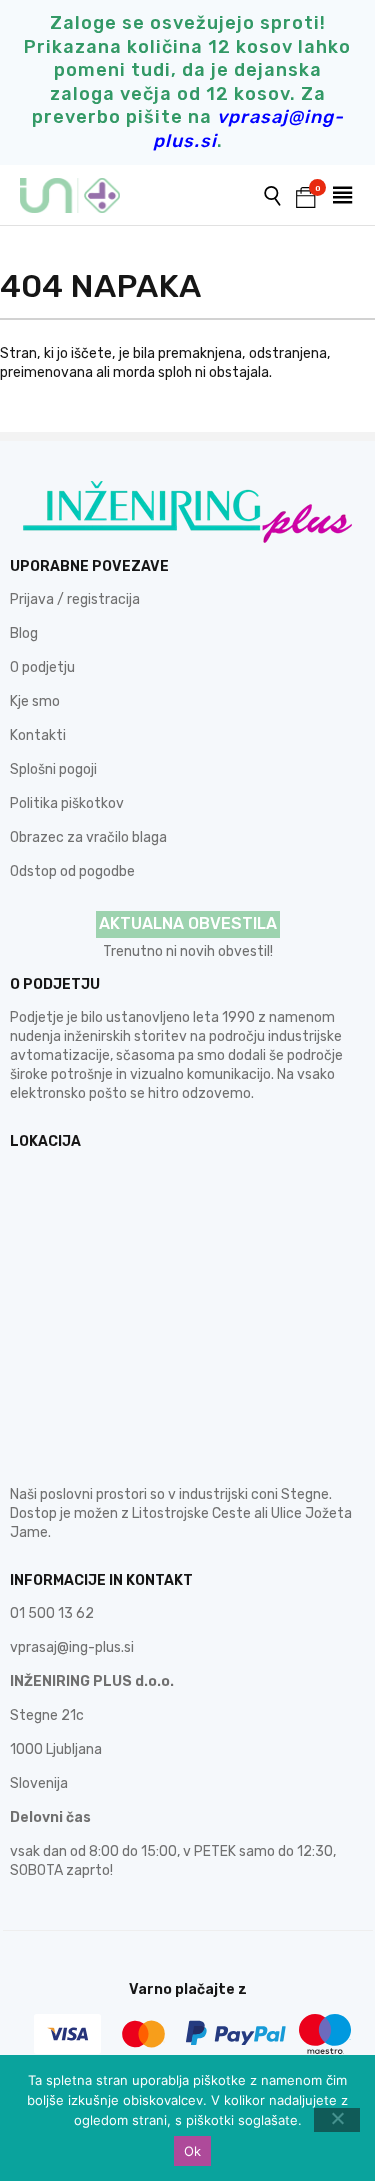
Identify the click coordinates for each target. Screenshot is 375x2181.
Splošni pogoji (53, 769)
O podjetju (42, 667)
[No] (337, 2120)
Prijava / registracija (75, 599)
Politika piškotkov (67, 803)
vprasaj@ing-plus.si (72, 1647)
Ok (193, 2151)
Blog (24, 633)
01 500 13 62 (52, 1613)
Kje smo (35, 701)
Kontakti (38, 735)
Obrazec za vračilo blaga (88, 837)
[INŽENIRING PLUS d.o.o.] (82, 196)
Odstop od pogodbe (72, 871)
